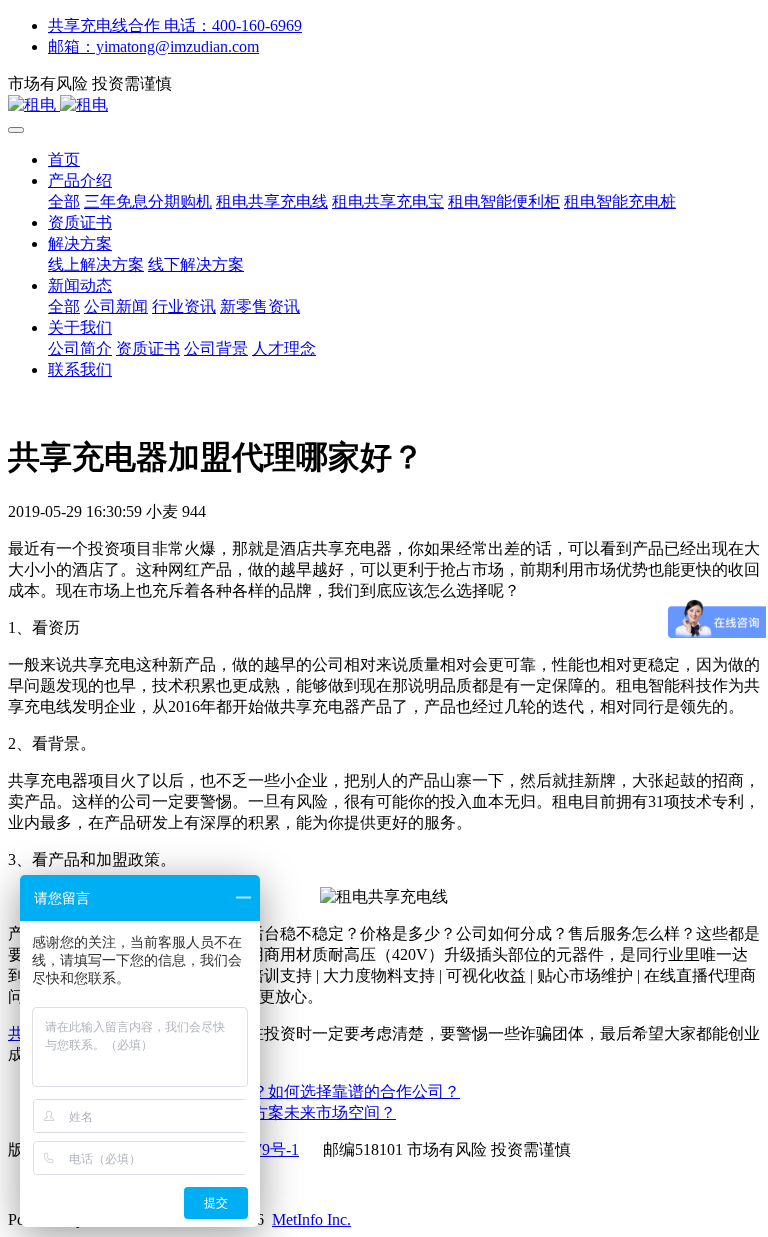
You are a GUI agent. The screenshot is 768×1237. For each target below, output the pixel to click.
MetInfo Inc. (311, 1219)
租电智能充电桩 (620, 201)
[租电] (384, 105)
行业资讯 (184, 306)
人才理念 (284, 348)
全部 (64, 201)
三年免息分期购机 (148, 201)
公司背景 (216, 348)
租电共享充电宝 (388, 201)
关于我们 (80, 327)
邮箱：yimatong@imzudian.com (153, 46)
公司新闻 (116, 306)
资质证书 (80, 222)
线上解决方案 (96, 264)
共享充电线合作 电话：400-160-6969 (175, 25)
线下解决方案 (196, 264)
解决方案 (80, 243)
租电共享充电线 (272, 201)
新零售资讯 (260, 306)
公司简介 (80, 348)
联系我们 (80, 369)
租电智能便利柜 (504, 201)
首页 (64, 159)
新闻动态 (80, 285)
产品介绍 (80, 180)
